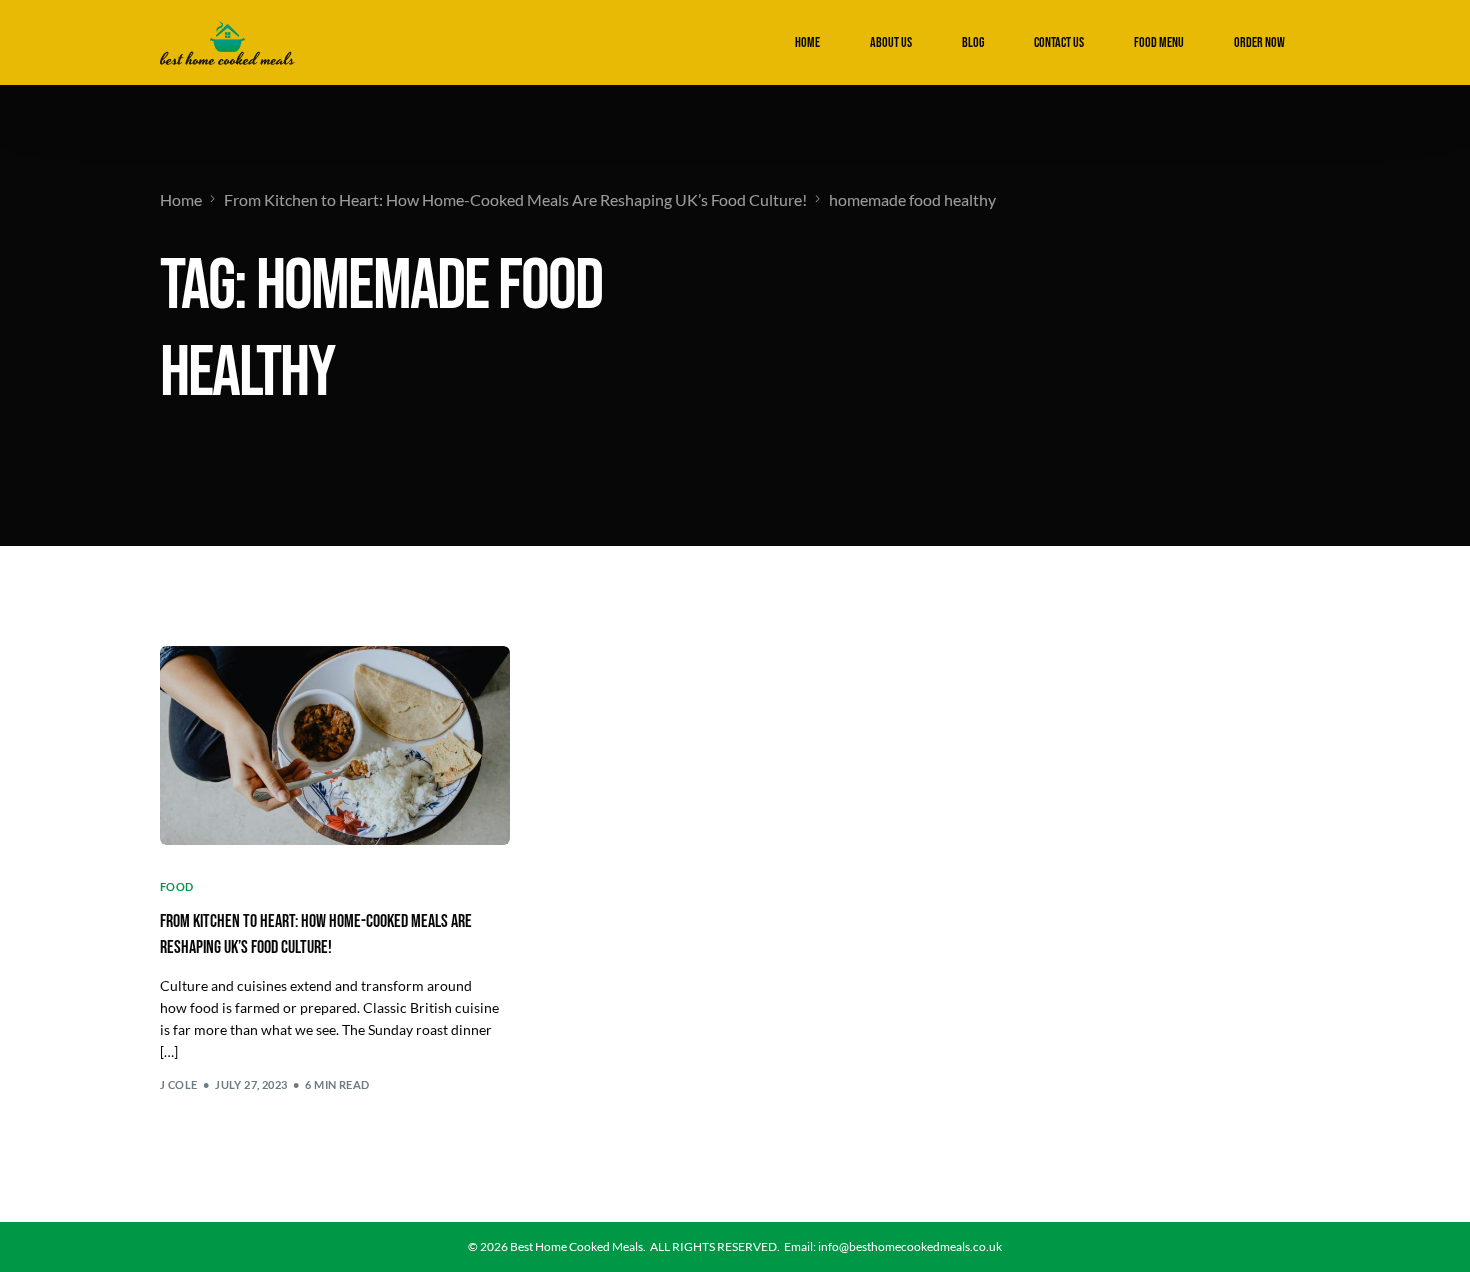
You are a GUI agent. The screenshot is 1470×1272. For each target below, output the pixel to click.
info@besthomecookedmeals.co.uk (910, 1246)
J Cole (179, 1084)
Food (177, 886)
